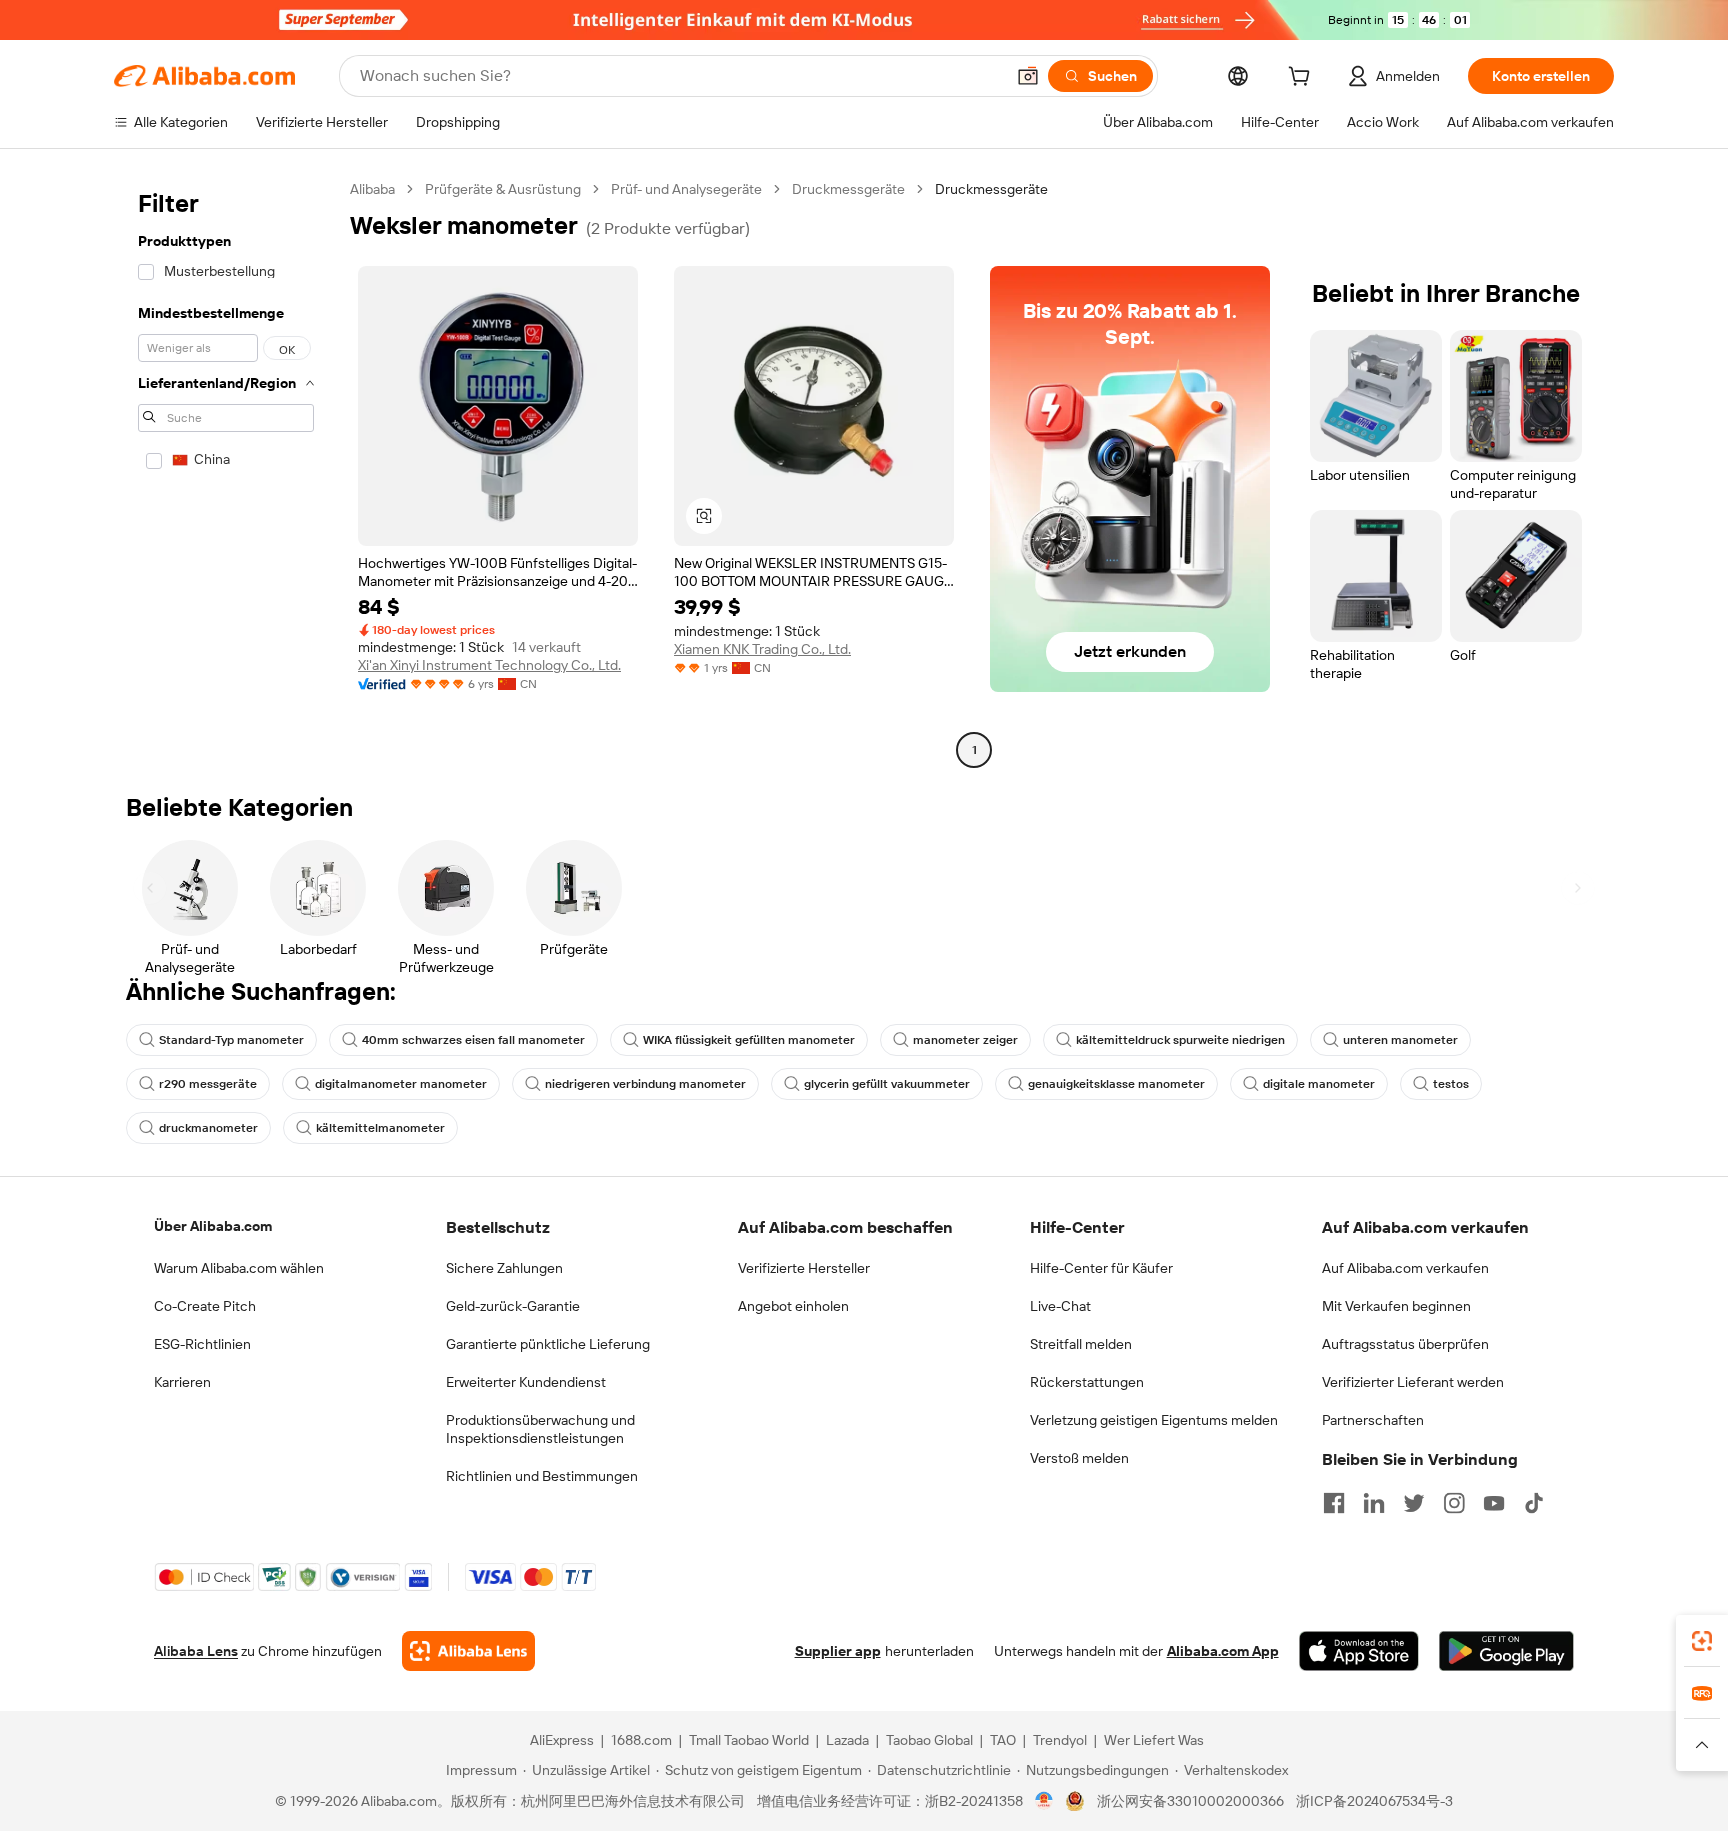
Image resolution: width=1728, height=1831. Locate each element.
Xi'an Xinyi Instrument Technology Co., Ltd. (489, 665)
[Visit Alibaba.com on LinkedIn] (1374, 1503)
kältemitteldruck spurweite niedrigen (1180, 1040)
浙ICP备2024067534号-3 (1374, 1801)
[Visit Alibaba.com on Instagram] (1454, 1503)
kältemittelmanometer (380, 1128)
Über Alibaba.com (213, 1226)
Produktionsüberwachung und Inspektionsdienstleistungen (540, 1429)
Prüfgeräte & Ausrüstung (503, 189)
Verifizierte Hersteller (804, 1268)
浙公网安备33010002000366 (1190, 1801)
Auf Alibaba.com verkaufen (1405, 1268)
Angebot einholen (793, 1306)
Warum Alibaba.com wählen (239, 1268)
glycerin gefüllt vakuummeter (887, 1084)
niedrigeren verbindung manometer (645, 1084)
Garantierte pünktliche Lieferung (548, 1344)
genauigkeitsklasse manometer (1116, 1084)
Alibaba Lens (196, 1651)
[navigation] (226, 472)
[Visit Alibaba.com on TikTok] (1534, 1503)
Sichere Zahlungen (504, 1268)
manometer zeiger (965, 1040)
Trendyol (1060, 1740)
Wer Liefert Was (1154, 1740)
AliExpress (562, 1740)
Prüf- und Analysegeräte (686, 189)
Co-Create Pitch (205, 1306)
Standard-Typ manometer (231, 1040)
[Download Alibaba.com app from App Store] (1359, 1651)
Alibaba (372, 189)
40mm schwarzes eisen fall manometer (473, 1040)
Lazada (847, 1740)
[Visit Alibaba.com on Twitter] (1414, 1503)
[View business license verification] (1044, 1801)
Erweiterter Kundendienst (526, 1382)
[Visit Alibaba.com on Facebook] (1334, 1503)
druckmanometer (208, 1128)
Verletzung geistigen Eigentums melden (1154, 1420)
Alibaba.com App (1223, 1651)
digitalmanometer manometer (401, 1084)
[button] (1028, 76)
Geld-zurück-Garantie (513, 1306)
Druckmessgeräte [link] (991, 189)
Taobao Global (929, 1740)
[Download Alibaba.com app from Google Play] (1506, 1651)
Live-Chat (1060, 1306)
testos (1451, 1084)
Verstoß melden (1079, 1458)
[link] (1702, 1641)
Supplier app (838, 1651)
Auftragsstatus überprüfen (1405, 1344)
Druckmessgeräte (848, 189)
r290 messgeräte (208, 1084)
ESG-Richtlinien (202, 1344)
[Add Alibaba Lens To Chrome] (468, 1651)
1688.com (641, 1740)
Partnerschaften (1373, 1420)
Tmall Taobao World (749, 1740)
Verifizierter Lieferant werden (1413, 1382)
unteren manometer (1400, 1040)
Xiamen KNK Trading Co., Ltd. (762, 649)
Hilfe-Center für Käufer (1101, 1268)
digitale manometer (1319, 1084)
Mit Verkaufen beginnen (1396, 1306)
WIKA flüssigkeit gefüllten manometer (749, 1040)
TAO (1003, 1740)
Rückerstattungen (1087, 1382)
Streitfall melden (1081, 1344)
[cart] (1303, 79)
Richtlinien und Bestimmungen (542, 1476)
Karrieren (182, 1382)
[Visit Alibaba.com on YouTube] (1494, 1503)
